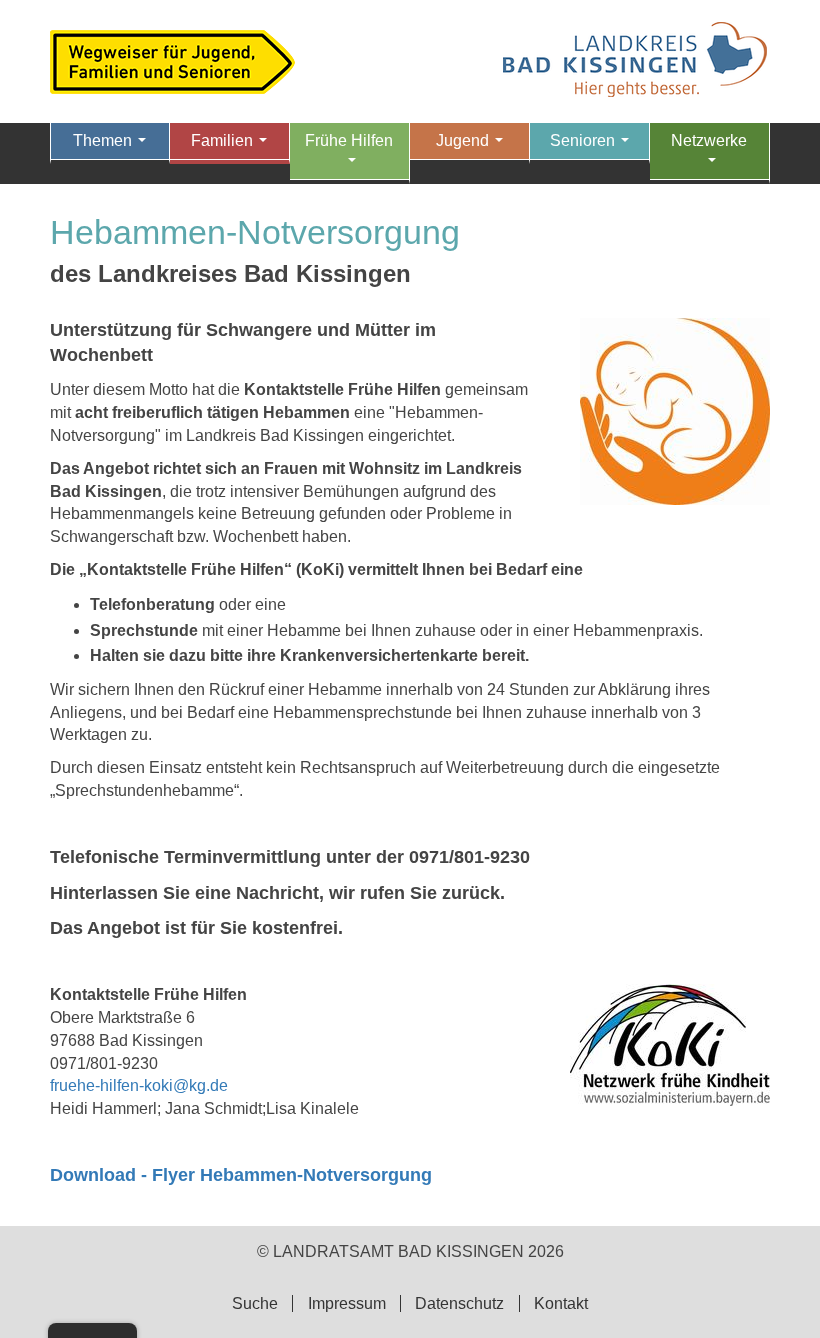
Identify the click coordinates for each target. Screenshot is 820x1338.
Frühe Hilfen (349, 156)
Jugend (473, 146)
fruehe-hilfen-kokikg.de (139, 1085)
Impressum (347, 1303)
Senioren (593, 146)
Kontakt (561, 1303)
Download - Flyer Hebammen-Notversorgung (241, 1175)
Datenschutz (459, 1303)
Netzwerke (709, 156)
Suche (255, 1303)
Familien (233, 146)
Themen (113, 146)
